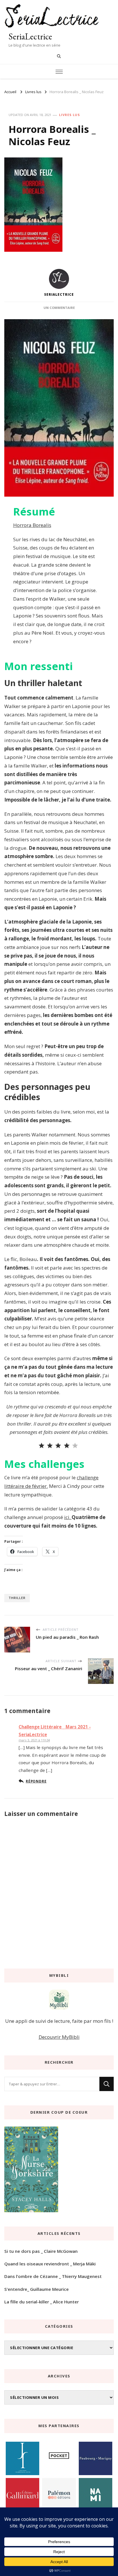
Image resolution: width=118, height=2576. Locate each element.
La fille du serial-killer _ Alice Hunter (42, 2302)
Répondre (36, 1781)
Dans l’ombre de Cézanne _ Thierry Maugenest (53, 2276)
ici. (68, 1517)
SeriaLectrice (30, 36)
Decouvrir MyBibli (59, 2037)
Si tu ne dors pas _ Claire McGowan (41, 2251)
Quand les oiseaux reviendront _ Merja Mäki (50, 2264)
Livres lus (69, 115)
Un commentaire (59, 308)
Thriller (17, 1598)
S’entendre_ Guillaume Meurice (37, 2289)
